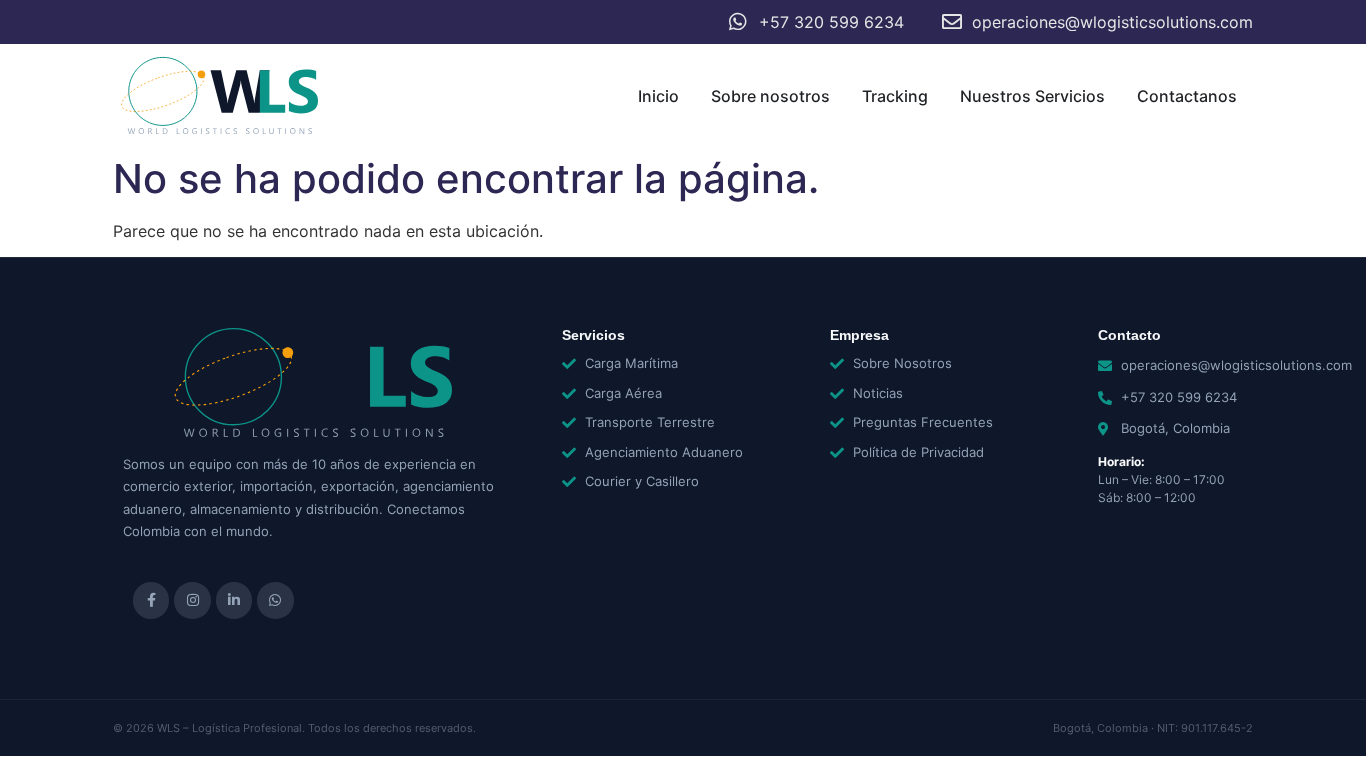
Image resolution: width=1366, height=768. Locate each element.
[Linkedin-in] (234, 600)
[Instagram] (192, 600)
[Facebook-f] (151, 600)
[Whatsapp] (275, 600)
